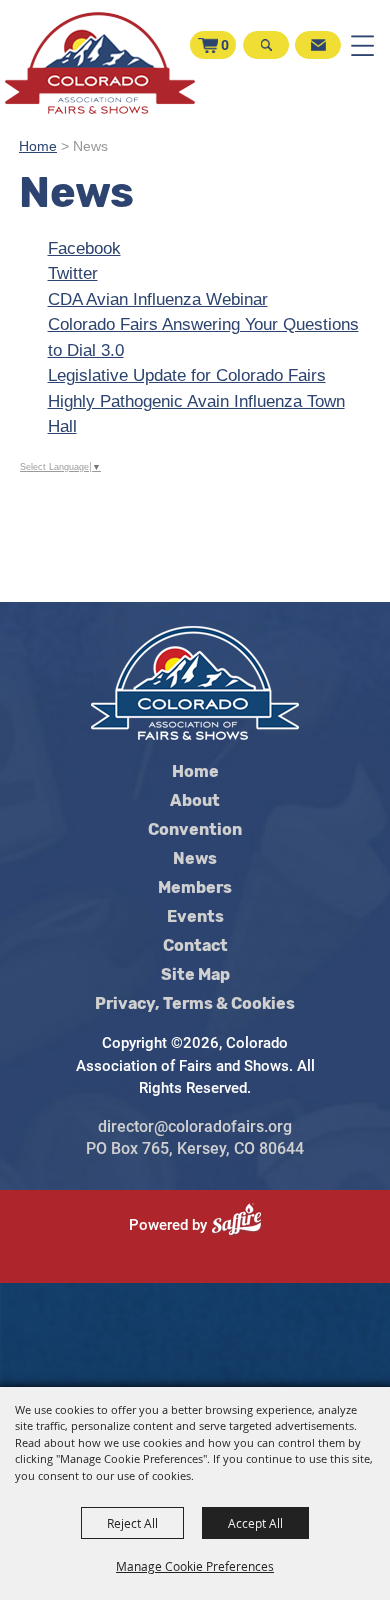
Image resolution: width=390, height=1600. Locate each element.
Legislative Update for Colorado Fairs (187, 375)
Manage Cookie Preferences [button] (195, 1566)
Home (38, 146)
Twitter (73, 273)
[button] (264, 55)
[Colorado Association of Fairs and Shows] (100, 63)
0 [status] (225, 45)
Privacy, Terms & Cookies (195, 1004)
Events (195, 917)
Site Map (195, 975)
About (195, 801)
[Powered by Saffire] (244, 1225)
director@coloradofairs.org (195, 1126)
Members (195, 888)
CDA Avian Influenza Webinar (158, 299)
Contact (195, 946)
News (195, 859)
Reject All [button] (132, 1523)
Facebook (84, 248)
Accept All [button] (255, 1523)
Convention (195, 830)
